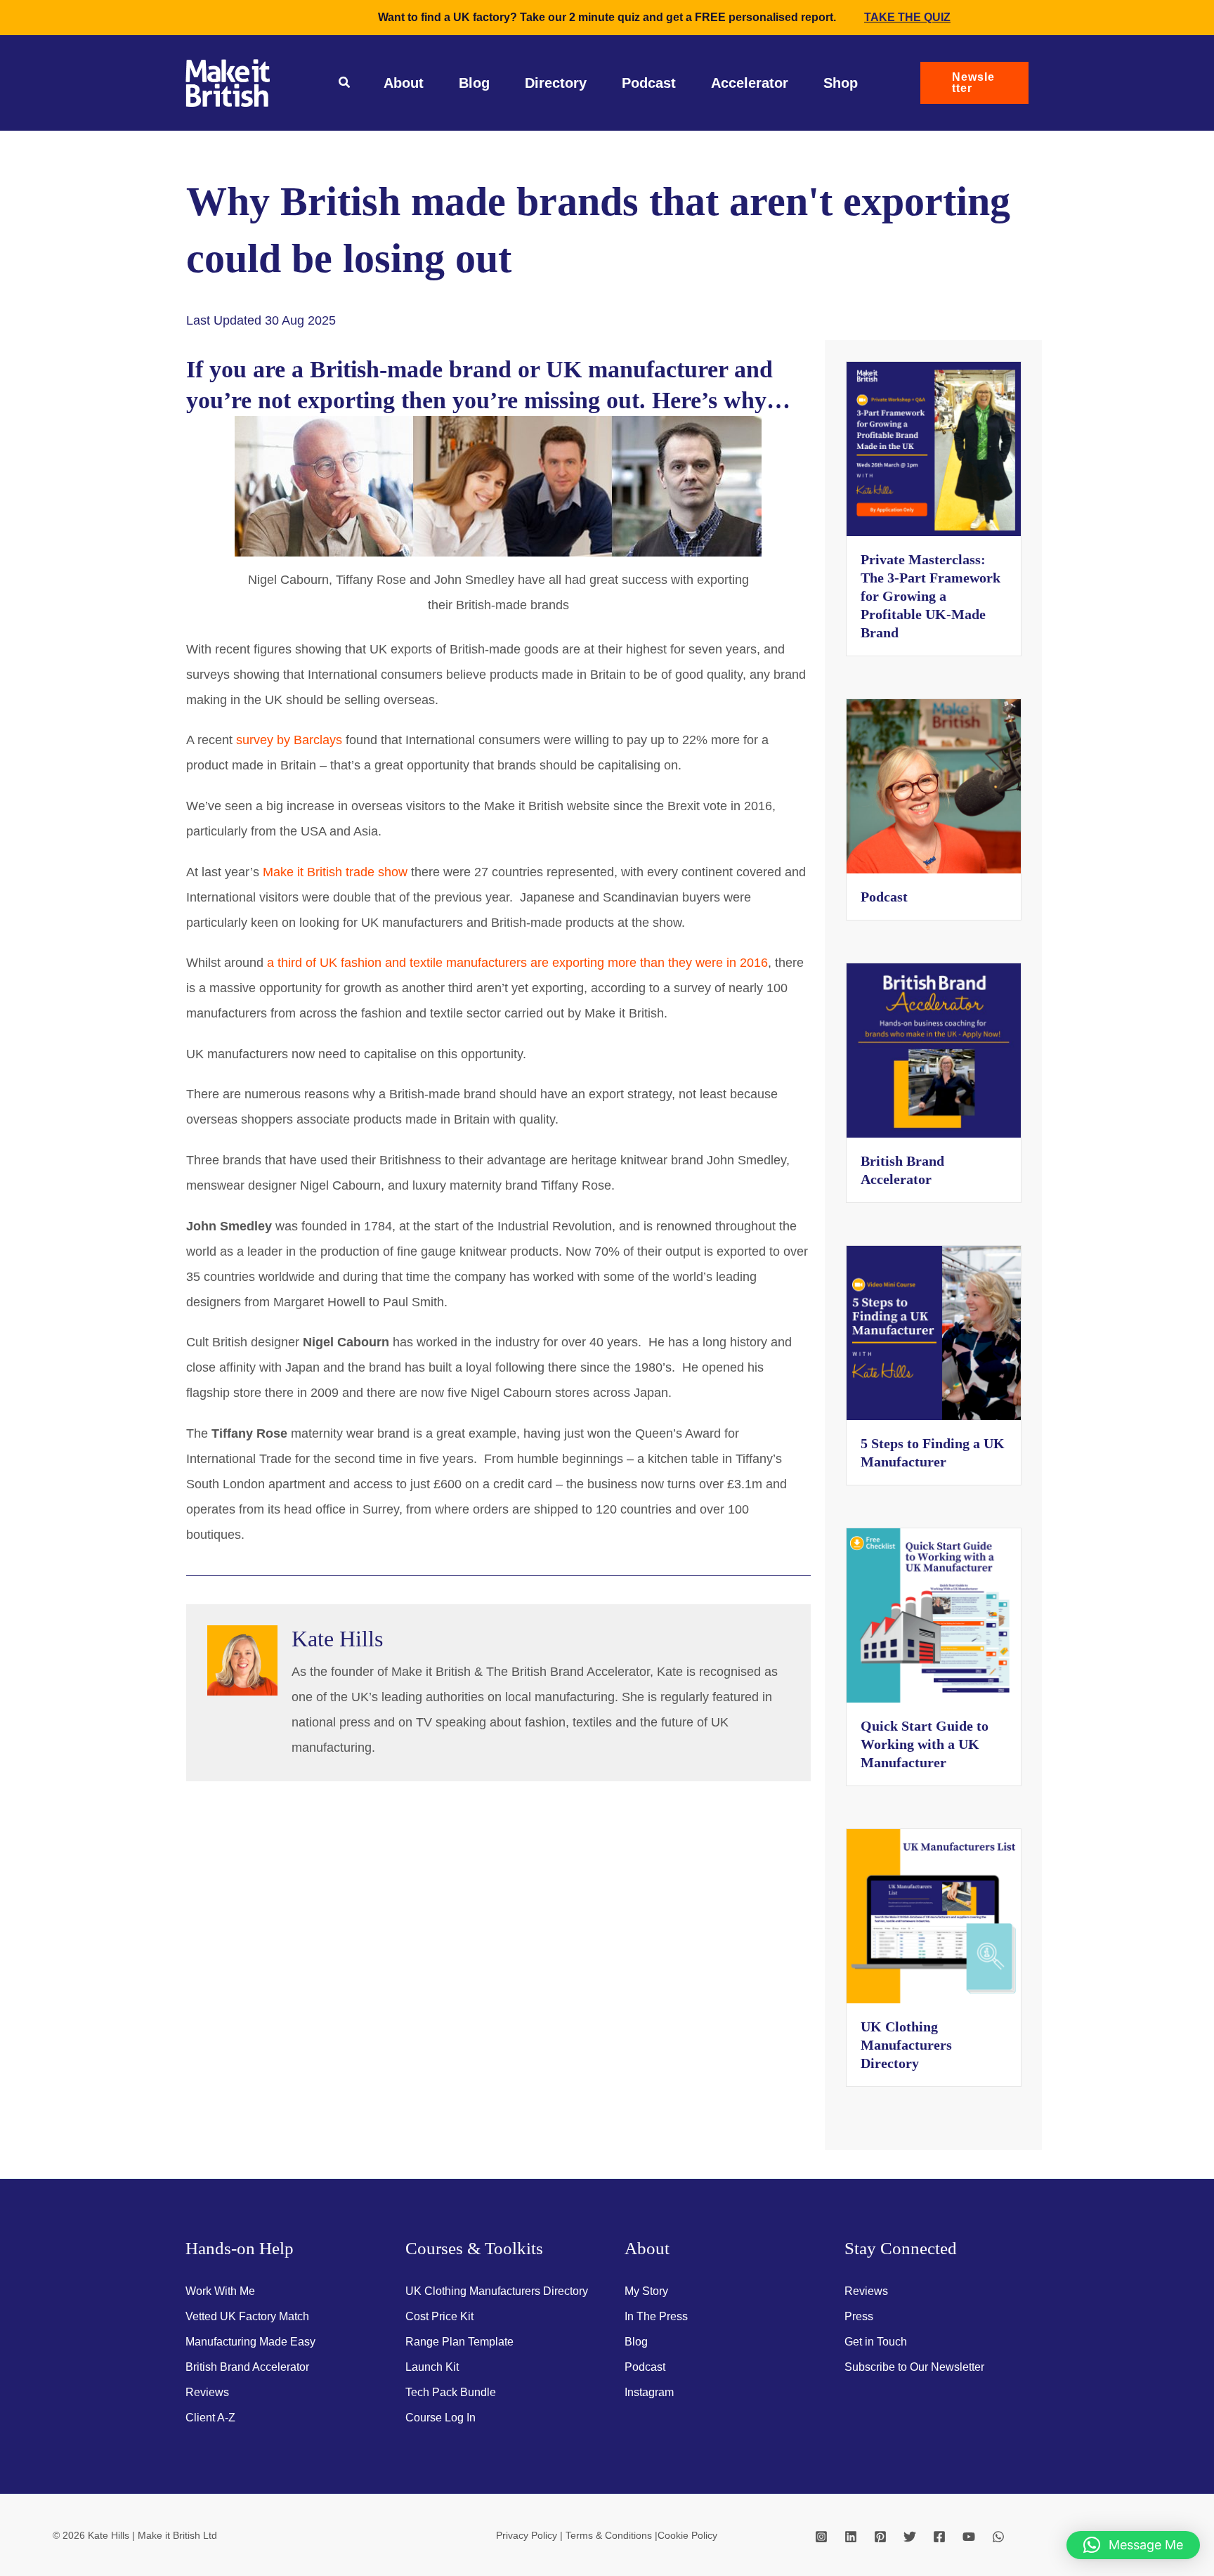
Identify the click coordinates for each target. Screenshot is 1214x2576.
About (404, 83)
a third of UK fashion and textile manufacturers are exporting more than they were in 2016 (517, 963)
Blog (474, 83)
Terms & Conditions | (612, 2535)
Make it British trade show (335, 872)
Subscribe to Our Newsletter (914, 2367)
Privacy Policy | (531, 2535)
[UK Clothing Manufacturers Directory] (934, 1915)
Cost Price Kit (439, 2316)
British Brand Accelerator (247, 2367)
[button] (345, 84)
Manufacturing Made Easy (250, 2342)
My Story (646, 2291)
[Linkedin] (851, 2537)
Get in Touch (876, 2342)
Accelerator (750, 83)
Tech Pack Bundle (451, 2392)
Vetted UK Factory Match (247, 2316)
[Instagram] (821, 2537)
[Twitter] (910, 2537)
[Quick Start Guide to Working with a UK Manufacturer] (934, 1615)
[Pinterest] (880, 2537)
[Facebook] (939, 2537)
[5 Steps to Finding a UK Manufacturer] (934, 1332)
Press (859, 2316)
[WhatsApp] (998, 2537)
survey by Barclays (289, 740)
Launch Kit (432, 2367)
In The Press (656, 2316)
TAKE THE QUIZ (907, 17)
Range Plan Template (459, 2342)
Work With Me (220, 2291)
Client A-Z (210, 2418)
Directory (556, 83)
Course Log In (440, 2418)
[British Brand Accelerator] (934, 1050)
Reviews (207, 2392)
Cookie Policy (687, 2535)
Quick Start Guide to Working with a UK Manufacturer (925, 1744)
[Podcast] (934, 786)
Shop (841, 83)
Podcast (649, 83)
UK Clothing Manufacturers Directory (906, 2045)
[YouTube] (969, 2537)
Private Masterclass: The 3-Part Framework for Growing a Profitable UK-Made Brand (931, 596)
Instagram (649, 2392)
